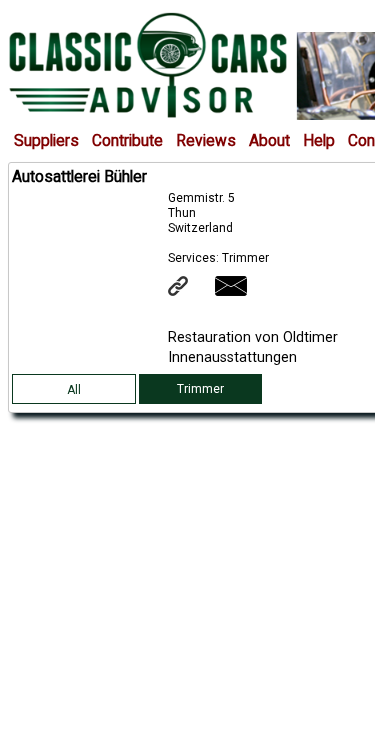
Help (319, 141)
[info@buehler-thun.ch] (243, 292)
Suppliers (46, 141)
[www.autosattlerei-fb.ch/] (190, 292)
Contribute (127, 141)
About (269, 141)
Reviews (206, 141)
